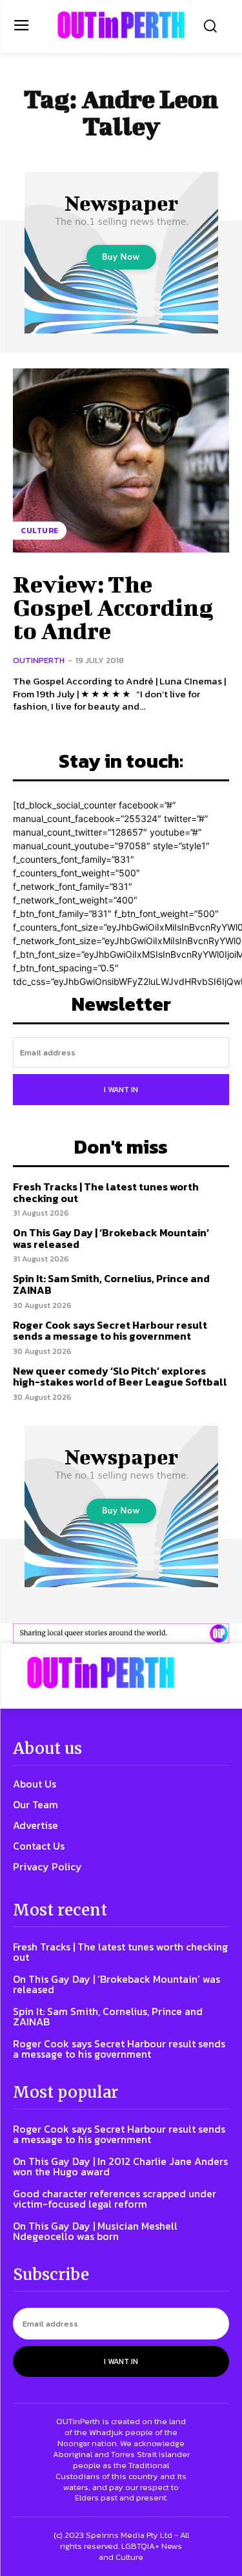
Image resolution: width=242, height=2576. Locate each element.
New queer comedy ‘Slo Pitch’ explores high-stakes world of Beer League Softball (120, 1377)
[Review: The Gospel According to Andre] (121, 460)
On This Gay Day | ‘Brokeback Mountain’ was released (111, 1238)
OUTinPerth (39, 660)
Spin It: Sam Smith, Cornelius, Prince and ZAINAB (111, 1284)
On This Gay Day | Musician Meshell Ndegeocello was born (95, 2231)
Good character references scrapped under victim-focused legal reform (115, 2199)
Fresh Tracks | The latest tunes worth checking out (106, 1192)
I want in (121, 1090)
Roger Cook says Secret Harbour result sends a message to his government (110, 1331)
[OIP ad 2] (121, 1633)
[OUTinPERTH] (121, 25)
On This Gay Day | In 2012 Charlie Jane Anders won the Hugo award (120, 2166)
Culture (40, 531)
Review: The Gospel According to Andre (113, 607)
